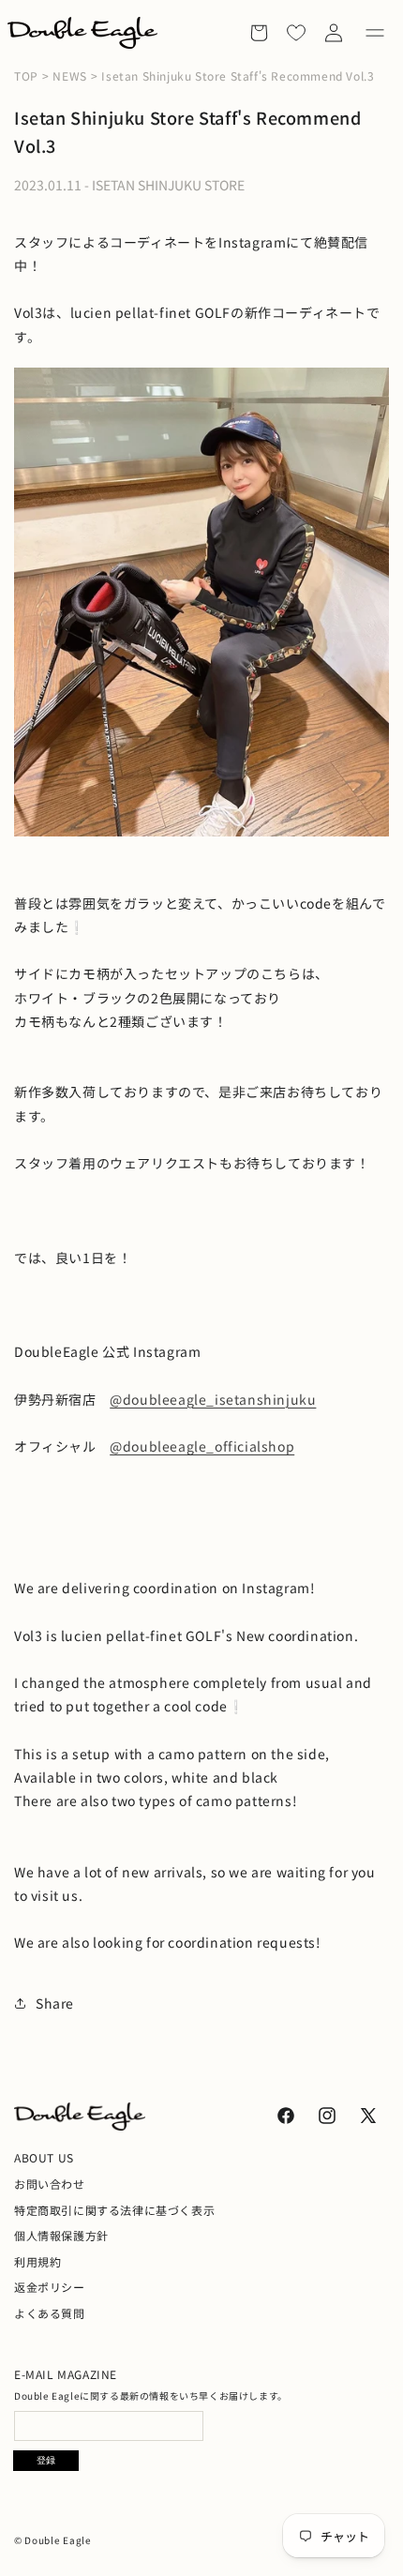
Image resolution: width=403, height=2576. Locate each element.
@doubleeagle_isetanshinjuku (213, 1399)
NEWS (69, 76)
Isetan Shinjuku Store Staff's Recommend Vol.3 (238, 76)
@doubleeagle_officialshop (202, 1446)
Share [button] (55, 2003)
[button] (375, 33)
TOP (26, 76)
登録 (46, 2460)
